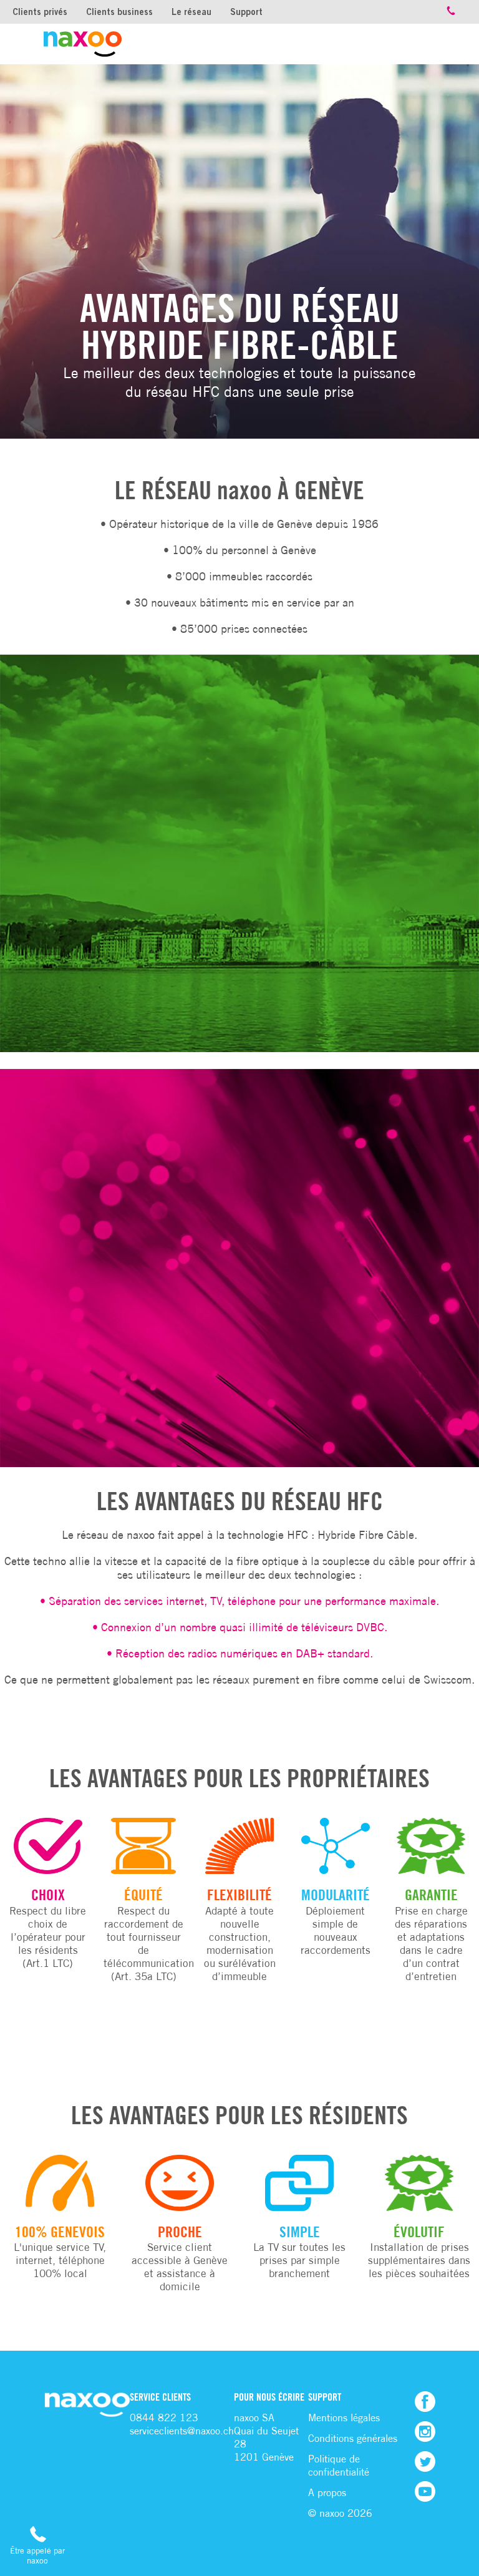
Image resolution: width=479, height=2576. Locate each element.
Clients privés (40, 12)
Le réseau (191, 12)
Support (246, 12)
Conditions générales (353, 2438)
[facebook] (425, 2402)
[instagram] (425, 2432)
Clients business (119, 12)
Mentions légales (344, 2418)
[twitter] (425, 2461)
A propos (327, 2493)
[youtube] (425, 2491)
